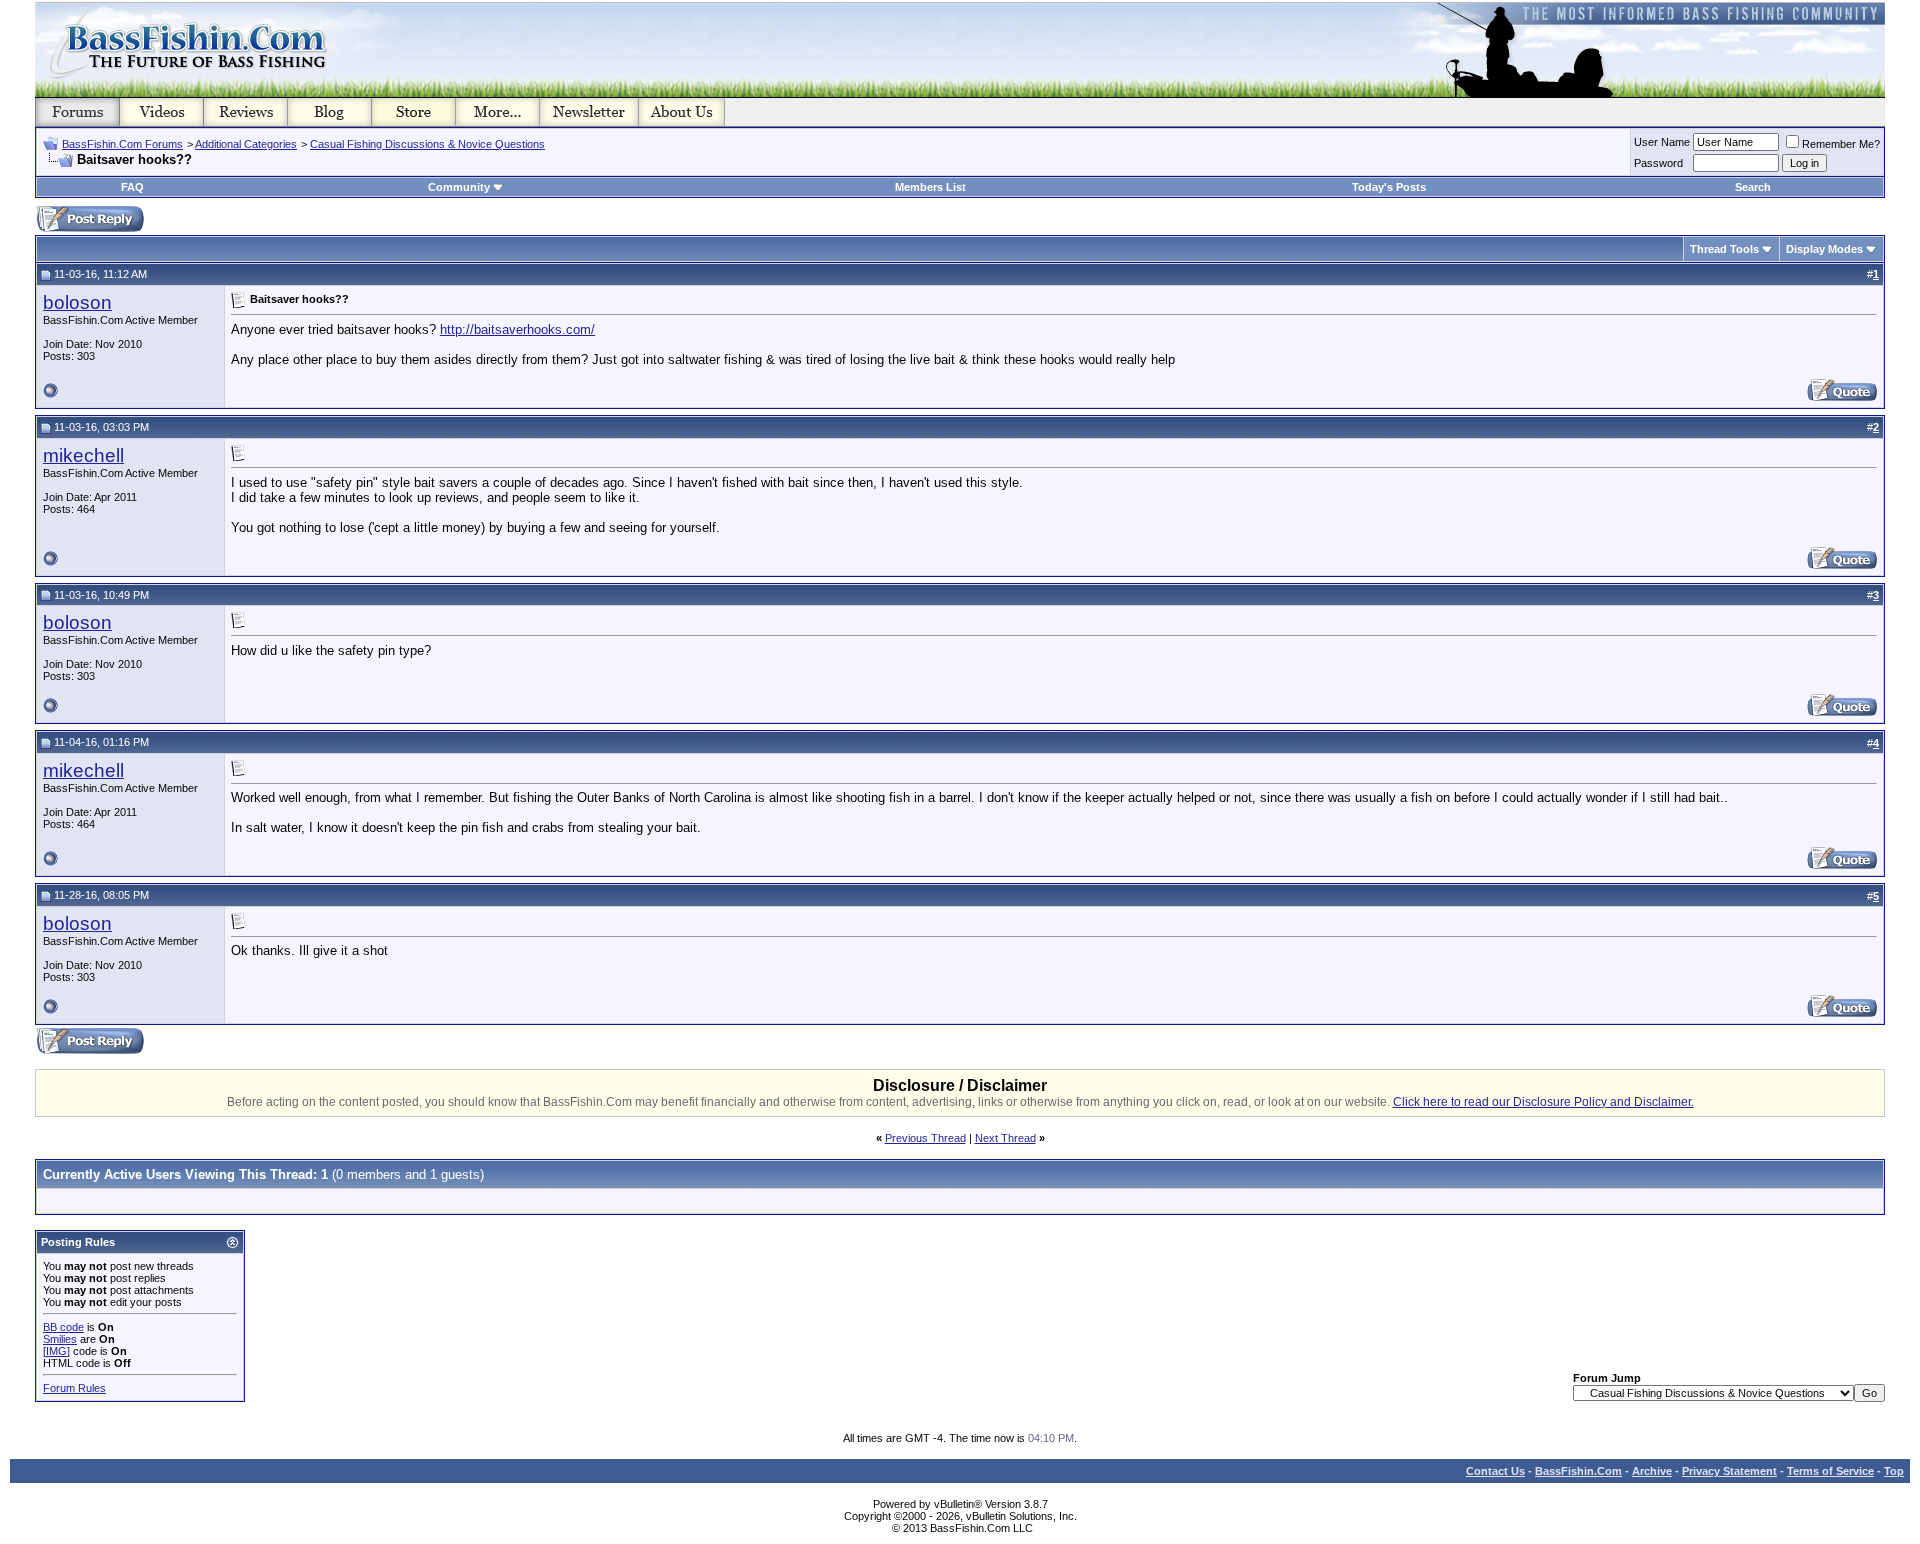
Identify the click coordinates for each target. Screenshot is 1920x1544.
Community (459, 187)
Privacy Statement (1729, 1471)
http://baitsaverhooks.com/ (517, 329)
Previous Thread (925, 1138)
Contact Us (1495, 1471)
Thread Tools (1724, 249)
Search (1753, 187)
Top (1894, 1471)
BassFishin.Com (1578, 1471)
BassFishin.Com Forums (122, 144)
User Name (1662, 142)
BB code (63, 1327)
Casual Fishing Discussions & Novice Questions (427, 144)
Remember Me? (1841, 144)
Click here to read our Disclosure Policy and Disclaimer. (1543, 1102)
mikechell (83, 455)
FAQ (132, 187)
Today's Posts (1389, 187)
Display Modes (1824, 249)
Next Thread (1005, 1138)
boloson (77, 302)
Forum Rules (74, 1388)
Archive (1652, 1471)
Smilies (60, 1339)
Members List (930, 187)
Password (1658, 163)
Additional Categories (246, 144)
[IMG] (56, 1351)
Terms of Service (1830, 1471)
